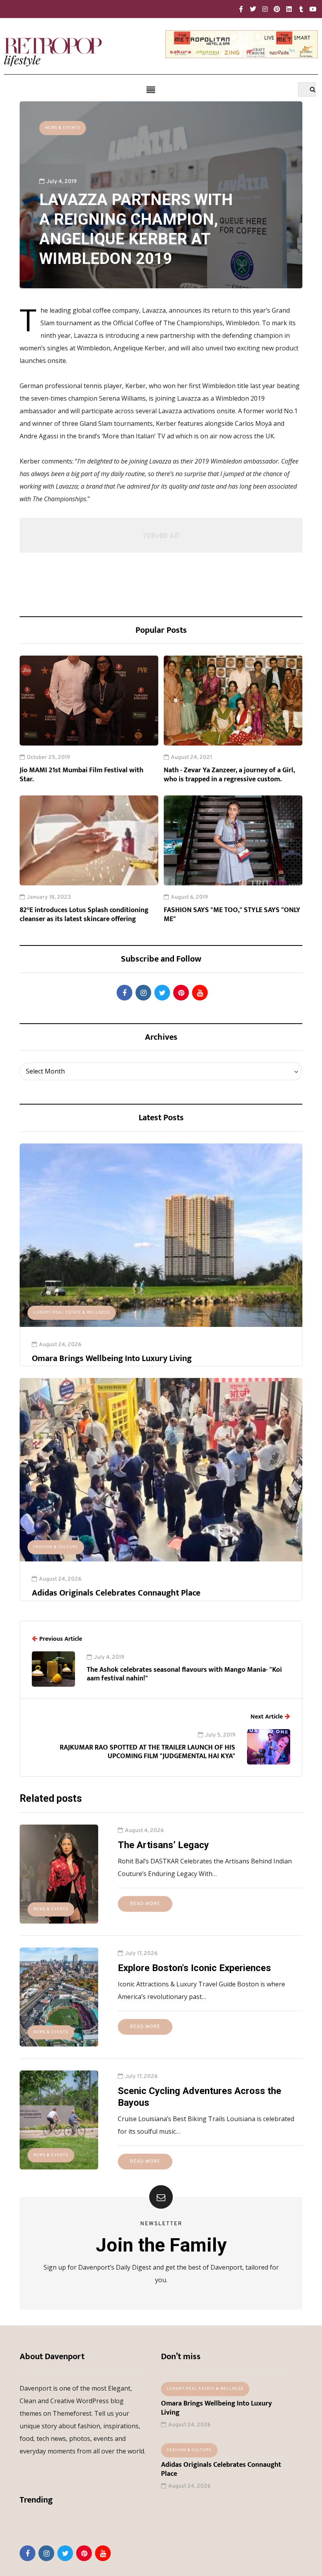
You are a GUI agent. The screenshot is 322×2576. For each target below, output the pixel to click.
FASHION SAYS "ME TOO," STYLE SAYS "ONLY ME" (232, 915)
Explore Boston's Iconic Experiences (194, 1968)
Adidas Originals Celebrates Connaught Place (116, 1593)
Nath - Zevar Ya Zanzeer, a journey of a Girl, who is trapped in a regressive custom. (229, 775)
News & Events (63, 128)
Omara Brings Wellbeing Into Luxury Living (112, 1359)
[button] (151, 90)
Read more (145, 1904)
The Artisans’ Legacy (163, 1845)
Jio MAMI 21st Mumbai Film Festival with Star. (81, 775)
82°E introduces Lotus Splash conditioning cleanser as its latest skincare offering (84, 915)
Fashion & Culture (56, 1547)
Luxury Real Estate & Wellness (72, 1313)
